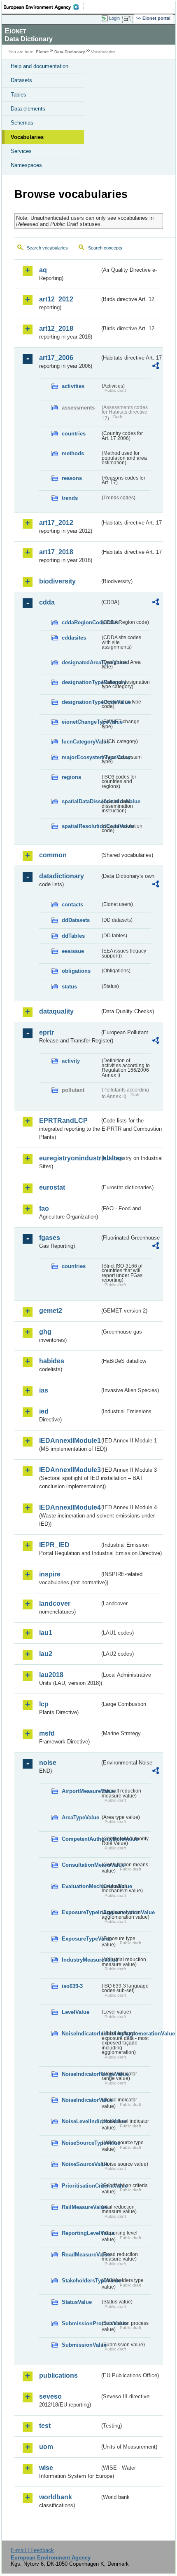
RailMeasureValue (81, 2207)
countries (74, 434)
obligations (76, 971)
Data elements (28, 109)
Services (21, 151)
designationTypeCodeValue (81, 702)
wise (46, 2468)
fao (44, 1208)
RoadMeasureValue (81, 2255)
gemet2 (51, 1311)
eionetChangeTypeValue (81, 722)
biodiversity (57, 581)
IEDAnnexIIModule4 (69, 1507)
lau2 (46, 1654)
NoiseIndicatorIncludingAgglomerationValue (81, 2034)
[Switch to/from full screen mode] (128, 19)
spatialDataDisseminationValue (81, 801)
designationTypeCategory (81, 682)
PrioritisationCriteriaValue (81, 2186)
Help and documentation (40, 66)
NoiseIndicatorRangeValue (81, 2074)
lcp (44, 1704)
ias (44, 1390)
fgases (50, 1238)
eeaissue (73, 951)
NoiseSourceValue (81, 2164)
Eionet (42, 52)
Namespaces (26, 165)
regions (71, 777)
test (45, 2426)
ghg (45, 1332)
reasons (72, 478)
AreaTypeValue (80, 1817)
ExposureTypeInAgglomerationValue (81, 1912)
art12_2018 (56, 328)
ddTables (73, 936)
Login (114, 18)
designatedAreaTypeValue (81, 662)
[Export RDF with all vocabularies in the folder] (156, 367)
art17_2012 (56, 523)
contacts (72, 905)
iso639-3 (72, 1986)
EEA (44, 7)
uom (46, 2447)
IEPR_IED (54, 1545)
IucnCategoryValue (81, 742)
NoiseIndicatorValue (81, 2100)
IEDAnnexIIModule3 (69, 1470)
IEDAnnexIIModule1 (69, 1441)
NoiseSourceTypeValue (81, 2143)
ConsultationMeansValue (81, 1865)
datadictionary (62, 876)
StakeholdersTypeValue (81, 2281)
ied (44, 1411)
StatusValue (77, 2302)
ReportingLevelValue (81, 2233)
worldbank (56, 2497)
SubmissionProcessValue (81, 2323)
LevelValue (76, 2012)
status (69, 987)
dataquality (56, 1011)
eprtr (47, 1032)
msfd (47, 1733)
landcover (55, 1603)
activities (73, 386)
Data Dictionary (70, 52)
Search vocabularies (47, 248)
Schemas (22, 123)
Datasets (21, 80)
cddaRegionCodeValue (81, 622)
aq (43, 270)
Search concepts (105, 248)
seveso (50, 2396)
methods (73, 453)
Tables (19, 95)
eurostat (52, 1187)
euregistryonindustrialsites (69, 1158)
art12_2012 (56, 299)
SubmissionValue (81, 2345)
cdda (47, 602)
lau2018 (51, 1675)
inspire (50, 1574)
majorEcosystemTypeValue (81, 757)
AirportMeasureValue (81, 1791)
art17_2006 (56, 358)
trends (70, 498)
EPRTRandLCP (63, 1121)
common (53, 855)
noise (48, 1763)
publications (58, 2375)
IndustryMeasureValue (81, 1960)
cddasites (74, 638)
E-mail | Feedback (32, 2550)
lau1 (46, 1633)
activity (71, 1061)
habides (52, 1361)
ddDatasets (76, 920)
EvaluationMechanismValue (81, 1886)
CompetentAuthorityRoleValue (81, 1839)
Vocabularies (27, 137)
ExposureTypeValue (81, 1939)
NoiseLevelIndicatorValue (81, 2121)
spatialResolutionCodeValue (81, 826)
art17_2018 (56, 552)
